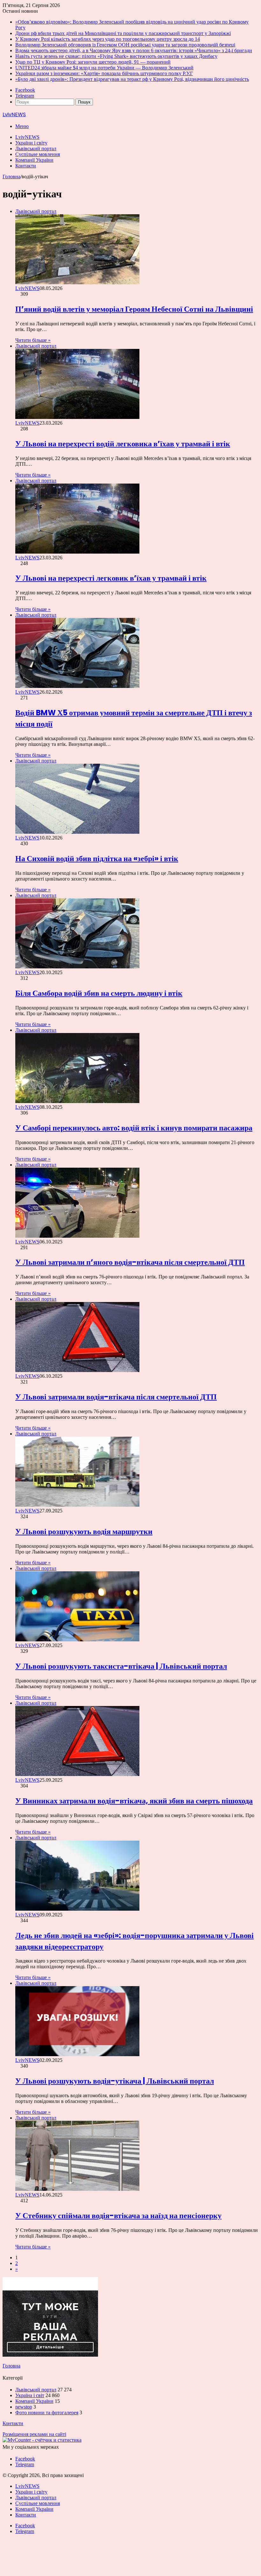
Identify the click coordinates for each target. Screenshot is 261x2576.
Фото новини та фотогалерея (47, 2413)
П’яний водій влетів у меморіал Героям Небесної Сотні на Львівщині (134, 309)
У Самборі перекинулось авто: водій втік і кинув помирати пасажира (134, 1128)
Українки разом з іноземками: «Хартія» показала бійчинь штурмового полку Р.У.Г (104, 73)
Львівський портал (36, 149)
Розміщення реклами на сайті (34, 2434)
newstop (24, 2407)
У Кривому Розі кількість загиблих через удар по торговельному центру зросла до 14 (108, 39)
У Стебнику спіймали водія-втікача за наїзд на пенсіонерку (118, 2215)
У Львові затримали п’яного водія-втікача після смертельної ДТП (130, 1262)
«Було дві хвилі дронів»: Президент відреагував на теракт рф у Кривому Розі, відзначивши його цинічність (132, 79)
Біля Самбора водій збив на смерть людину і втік (99, 993)
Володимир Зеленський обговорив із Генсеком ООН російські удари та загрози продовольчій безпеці (125, 45)
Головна (11, 177)
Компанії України (34, 160)
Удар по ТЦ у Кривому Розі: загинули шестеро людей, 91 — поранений (93, 62)
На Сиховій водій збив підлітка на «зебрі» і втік (97, 858)
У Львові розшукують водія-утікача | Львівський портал (115, 2081)
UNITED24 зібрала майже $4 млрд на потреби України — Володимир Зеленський (104, 68)
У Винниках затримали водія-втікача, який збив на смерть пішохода (134, 1801)
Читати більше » (33, 340)
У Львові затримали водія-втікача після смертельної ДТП (116, 1397)
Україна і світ (30, 2395)
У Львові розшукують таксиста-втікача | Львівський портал (121, 1666)
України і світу (31, 143)
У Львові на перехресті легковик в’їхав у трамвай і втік (111, 578)
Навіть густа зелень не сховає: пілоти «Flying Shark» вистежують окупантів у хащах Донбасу (116, 56)
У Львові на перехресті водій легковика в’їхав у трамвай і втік (123, 444)
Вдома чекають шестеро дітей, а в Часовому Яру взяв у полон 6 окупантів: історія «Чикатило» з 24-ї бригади (134, 50)
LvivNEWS (27, 137)
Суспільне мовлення (38, 154)
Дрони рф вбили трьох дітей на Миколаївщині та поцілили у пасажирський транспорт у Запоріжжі (123, 33)
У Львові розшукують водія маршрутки (84, 1531)
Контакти (26, 166)
